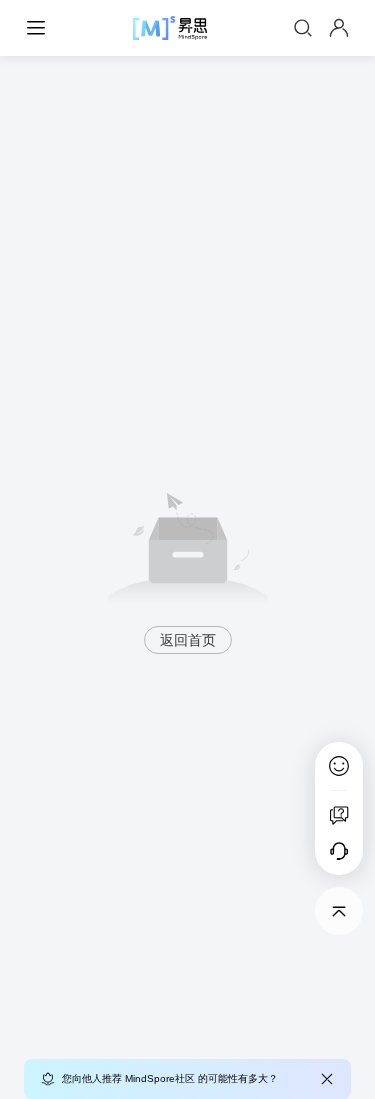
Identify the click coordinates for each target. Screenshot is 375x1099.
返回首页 (188, 640)
